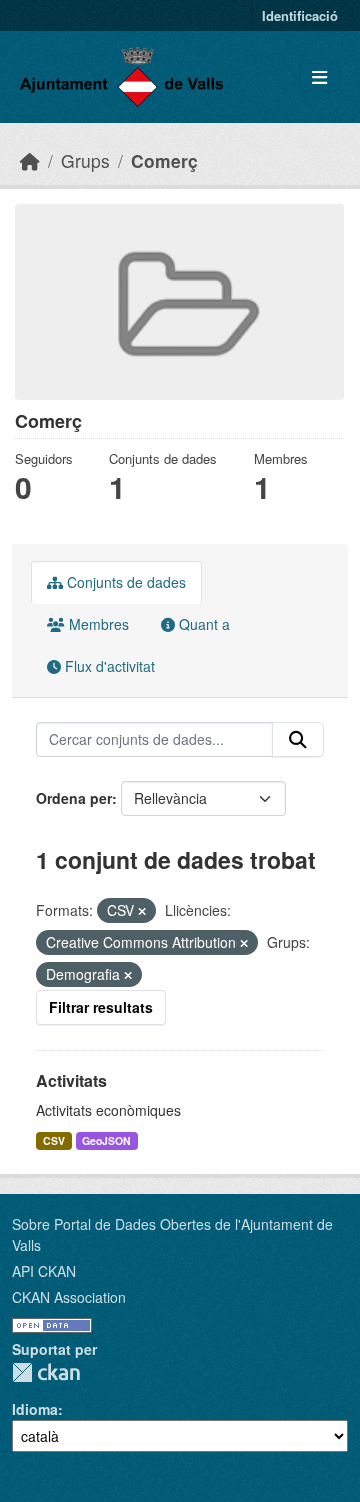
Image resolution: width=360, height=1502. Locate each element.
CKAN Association (69, 1297)
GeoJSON (106, 1140)
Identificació (300, 15)
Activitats (71, 1080)
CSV (54, 1140)
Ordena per (74, 798)
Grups (85, 160)
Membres (97, 624)
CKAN (46, 1372)
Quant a (202, 624)
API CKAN (44, 1271)
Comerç (164, 160)
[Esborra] (142, 911)
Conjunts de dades (124, 582)
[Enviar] (298, 740)
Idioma (35, 1409)
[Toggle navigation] (319, 77)
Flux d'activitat (108, 666)
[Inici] (30, 160)
